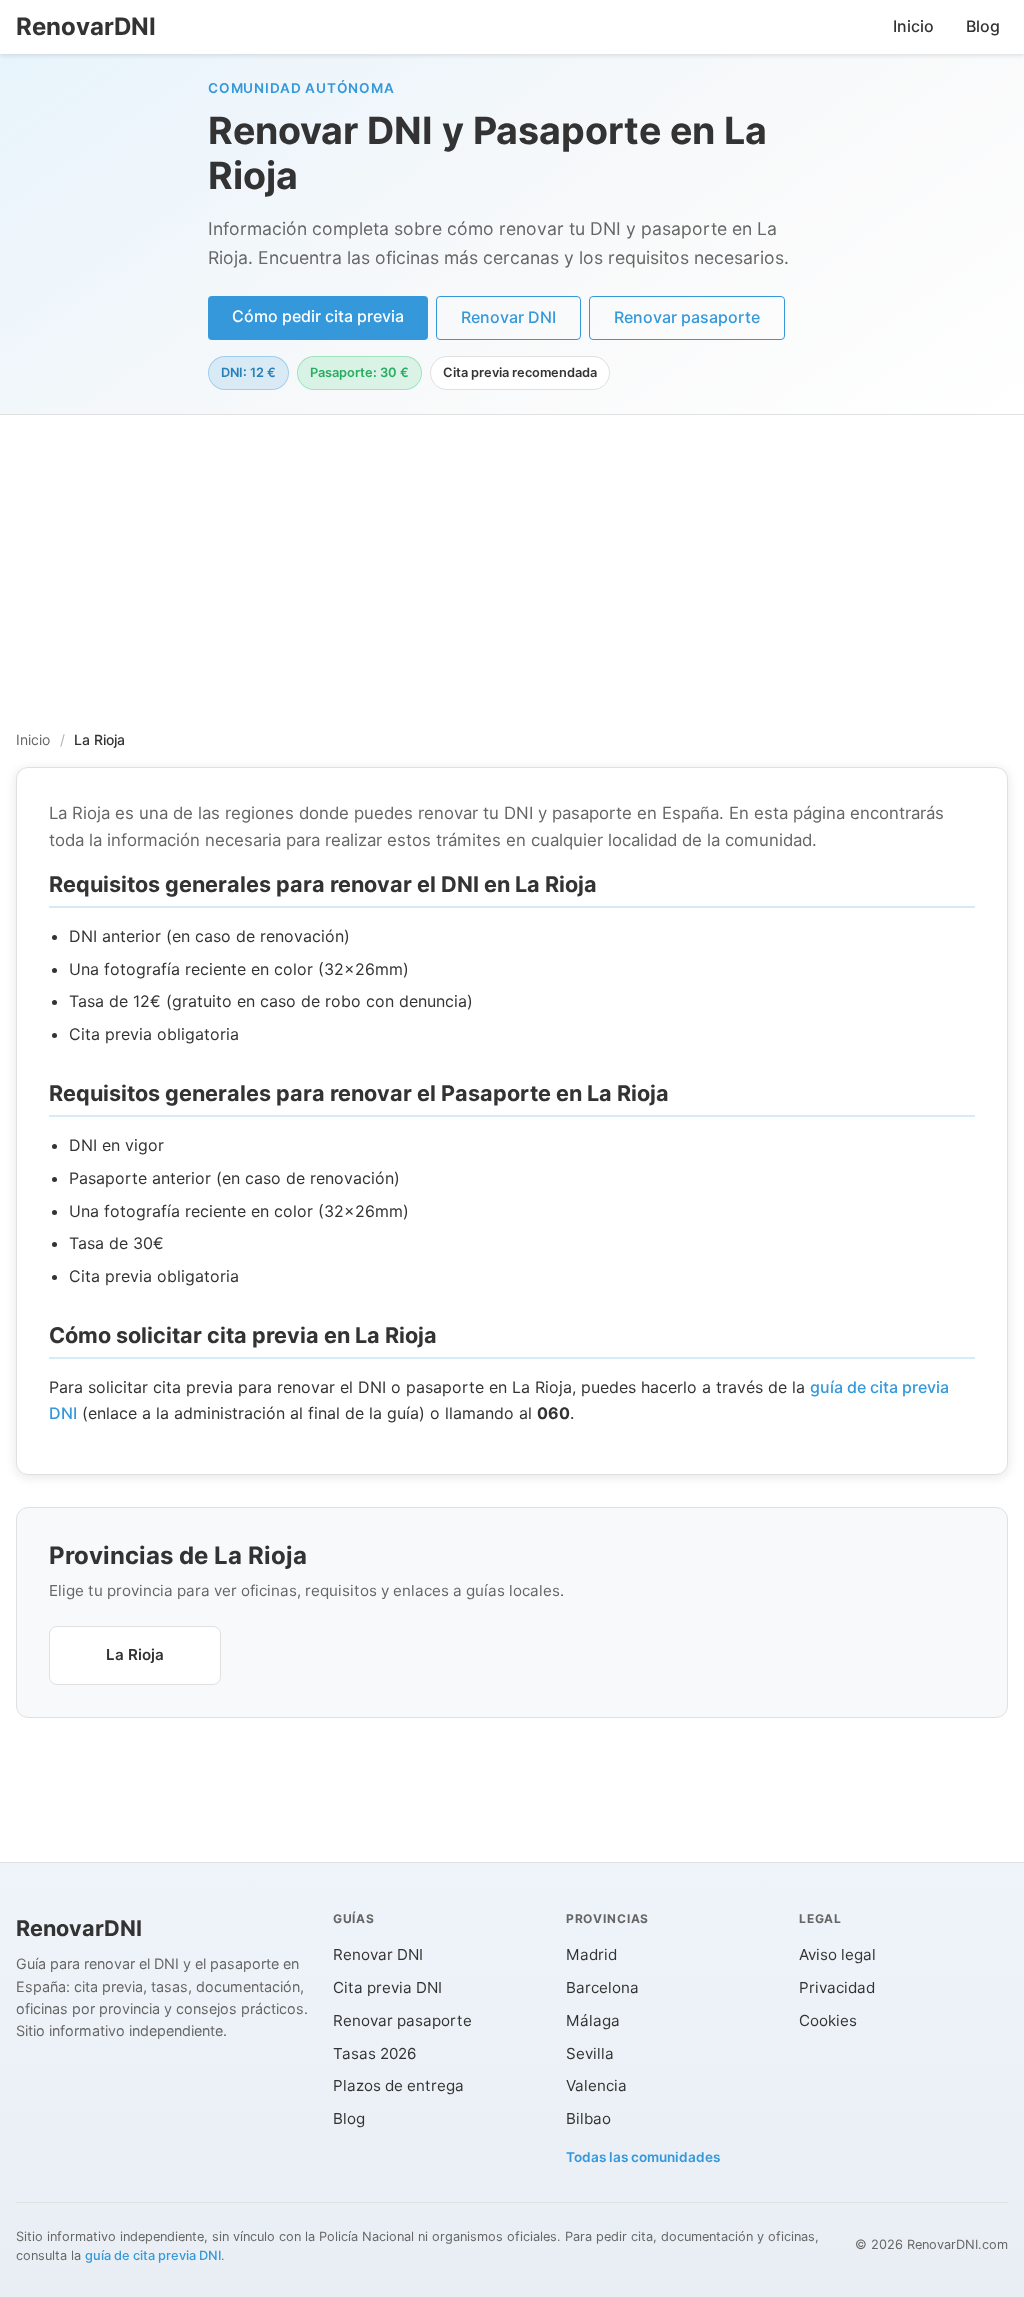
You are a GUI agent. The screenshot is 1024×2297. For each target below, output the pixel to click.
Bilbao (588, 2118)
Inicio (913, 26)
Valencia (596, 2085)
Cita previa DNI (387, 1987)
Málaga (593, 2020)
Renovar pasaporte (687, 317)
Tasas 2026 (374, 2053)
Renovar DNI (508, 317)
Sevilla (590, 2053)
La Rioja (135, 1654)
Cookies (828, 2020)
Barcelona (602, 1987)
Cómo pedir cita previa (318, 316)
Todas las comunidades (643, 2157)
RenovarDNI (86, 26)
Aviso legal (837, 1954)
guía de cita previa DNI (153, 2255)
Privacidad (837, 1987)
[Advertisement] (512, 565)
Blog (983, 26)
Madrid (591, 1954)
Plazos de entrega (398, 2085)
